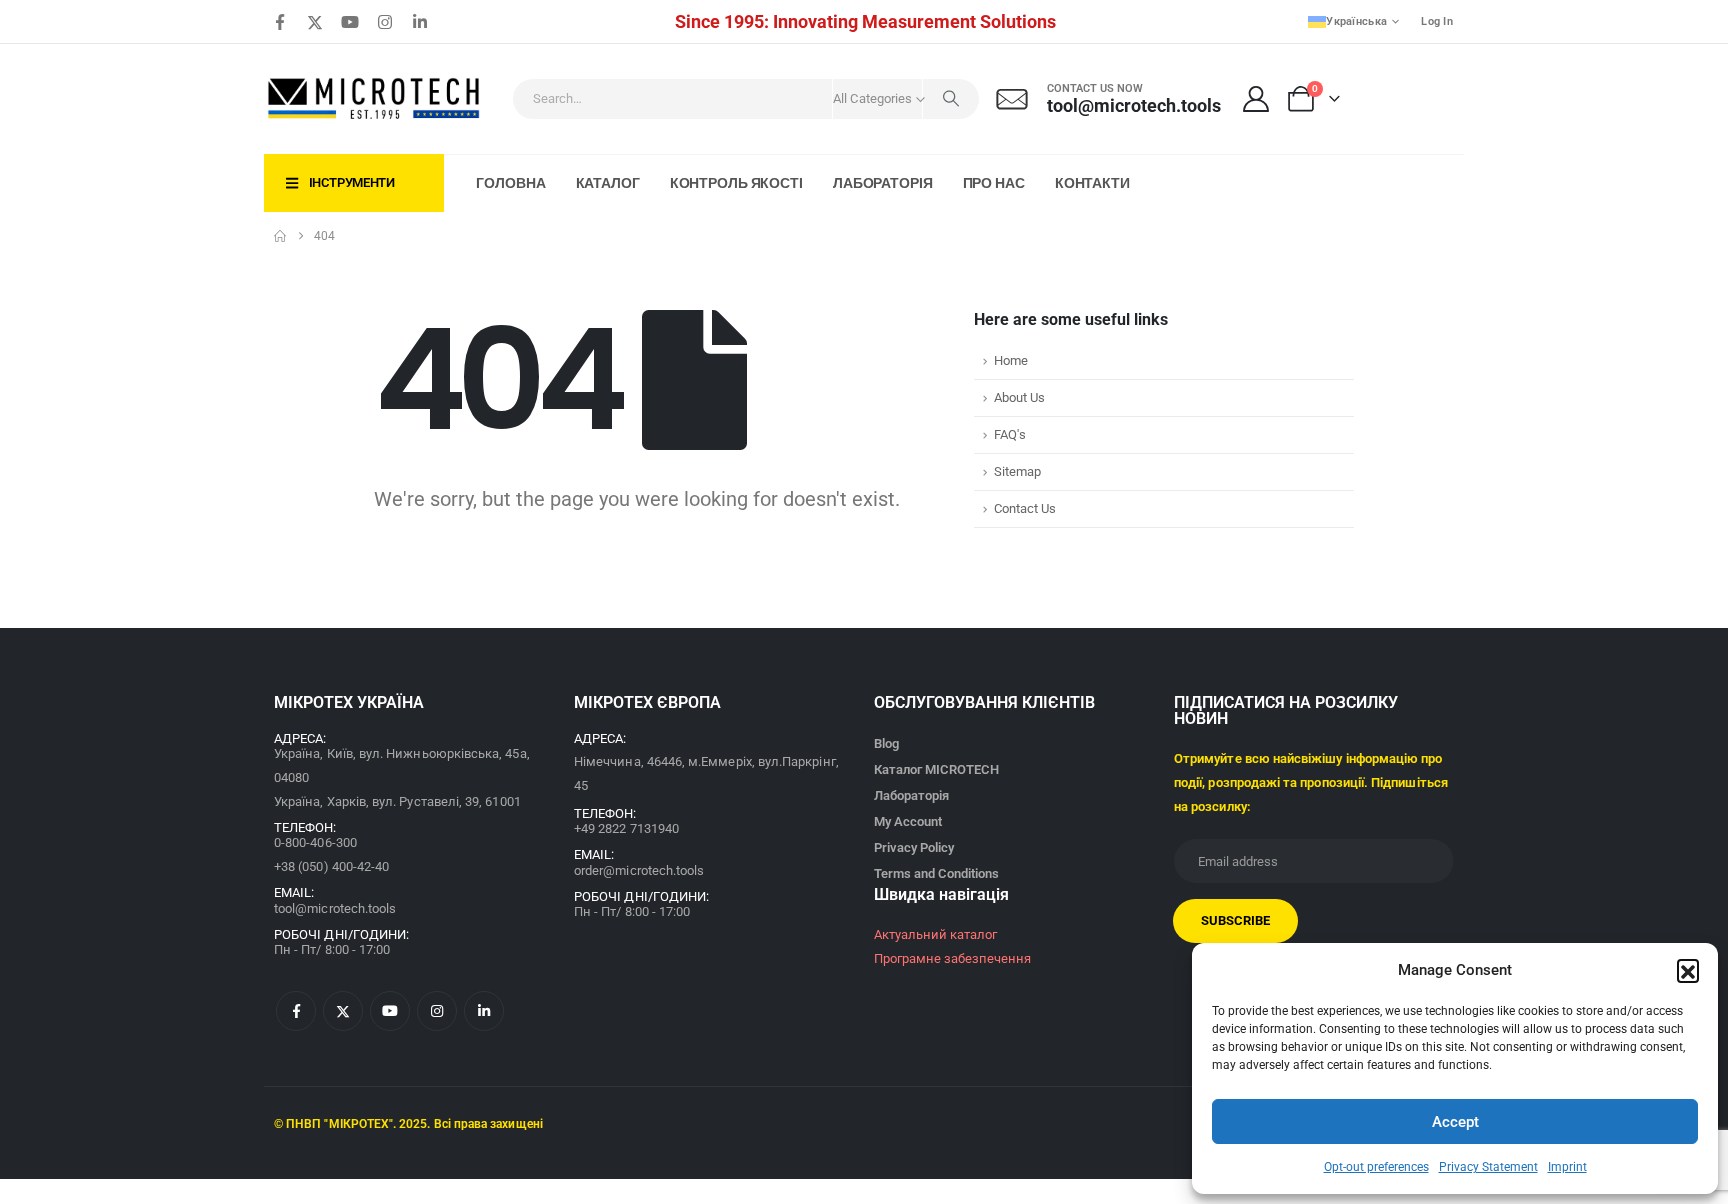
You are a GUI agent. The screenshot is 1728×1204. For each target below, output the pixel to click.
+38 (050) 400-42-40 (331, 866)
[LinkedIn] (420, 22)
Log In (1437, 21)
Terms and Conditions (936, 873)
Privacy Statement (1488, 1167)
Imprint (1567, 1167)
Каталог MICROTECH (936, 769)
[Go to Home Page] (280, 236)
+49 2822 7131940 (626, 828)
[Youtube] (350, 22)
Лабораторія (883, 183)
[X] (315, 22)
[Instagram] (385, 22)
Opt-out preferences (1376, 1167)
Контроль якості (736, 183)
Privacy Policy (914, 847)
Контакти (1092, 183)
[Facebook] (280, 22)
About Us (1019, 397)
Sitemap (1017, 471)
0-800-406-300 (315, 842)
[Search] (951, 99)
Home (1011, 360)
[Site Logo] (375, 99)
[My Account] (1256, 99)
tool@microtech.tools (335, 908)
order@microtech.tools (639, 870)
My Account (908, 821)
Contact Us (1025, 508)
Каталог (608, 183)
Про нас (994, 183)
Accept (1455, 1122)
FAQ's (1010, 434)
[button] (1688, 970)
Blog (886, 743)
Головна (510, 183)
